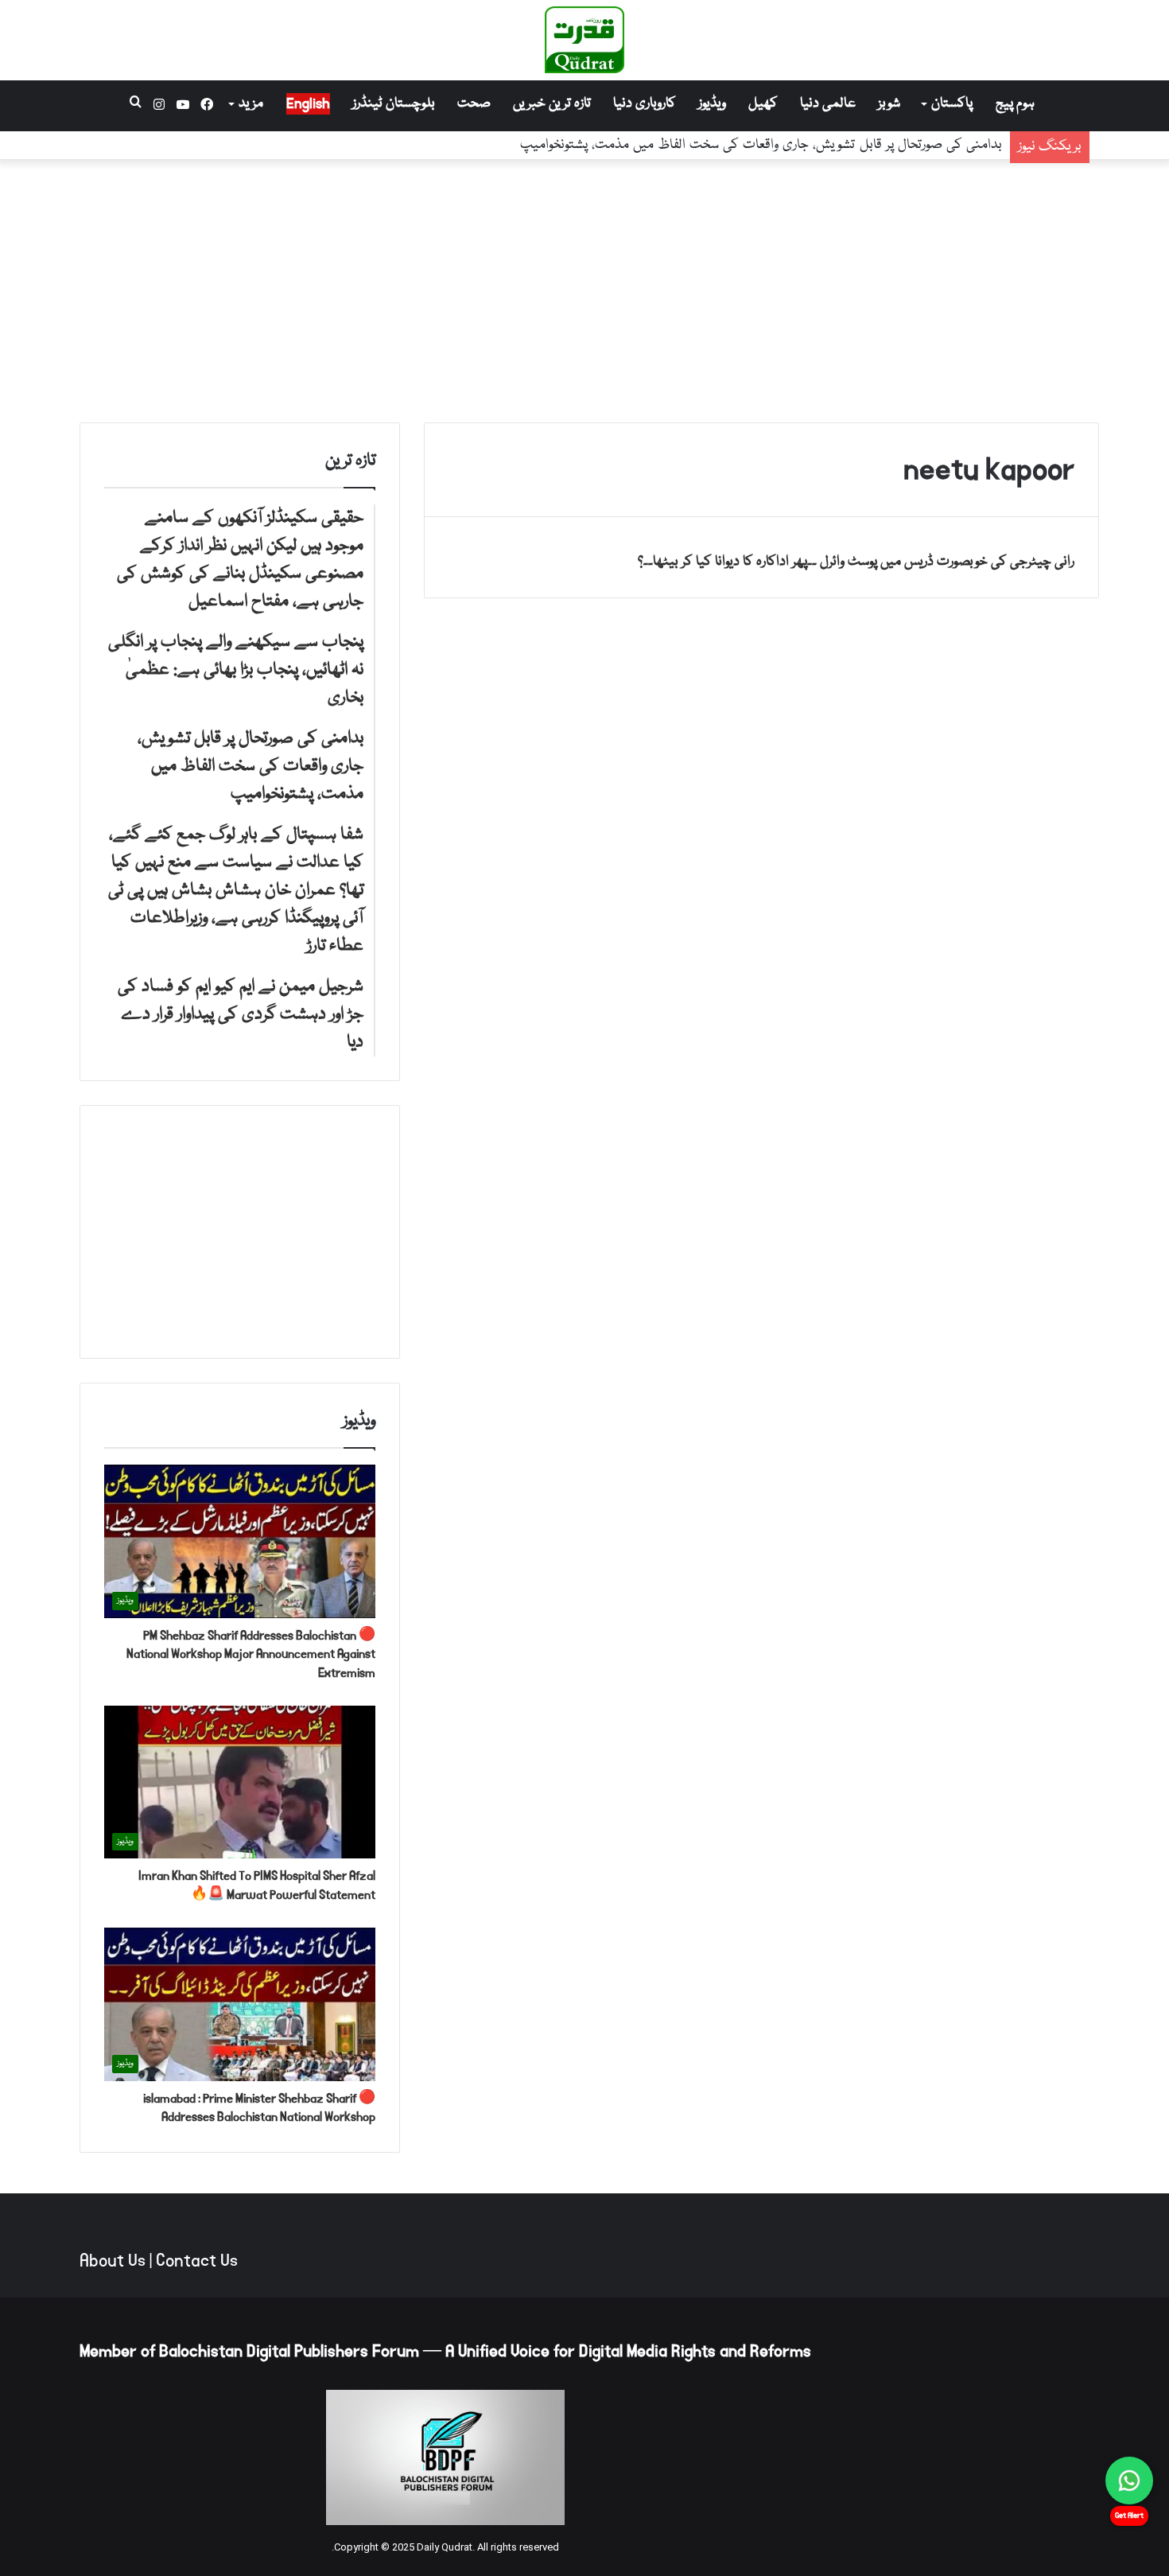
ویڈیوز (712, 104)
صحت (474, 104)
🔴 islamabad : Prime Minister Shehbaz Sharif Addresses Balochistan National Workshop (259, 2108)
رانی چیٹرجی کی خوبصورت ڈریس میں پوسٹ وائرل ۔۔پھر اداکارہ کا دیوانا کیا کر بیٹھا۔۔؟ (856, 562)
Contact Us (197, 2261)
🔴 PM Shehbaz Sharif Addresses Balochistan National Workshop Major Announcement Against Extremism (251, 1654)
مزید (251, 104)
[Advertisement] (584, 287)
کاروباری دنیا (645, 104)
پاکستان (952, 104)
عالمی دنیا (828, 104)
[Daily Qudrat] (584, 40)
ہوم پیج (1015, 104)
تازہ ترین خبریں (552, 104)
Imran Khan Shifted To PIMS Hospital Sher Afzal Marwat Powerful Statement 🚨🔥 (257, 1885)
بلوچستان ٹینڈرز (394, 104)
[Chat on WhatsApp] (1129, 2481)
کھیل (763, 104)
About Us (113, 2261)
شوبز (889, 104)
